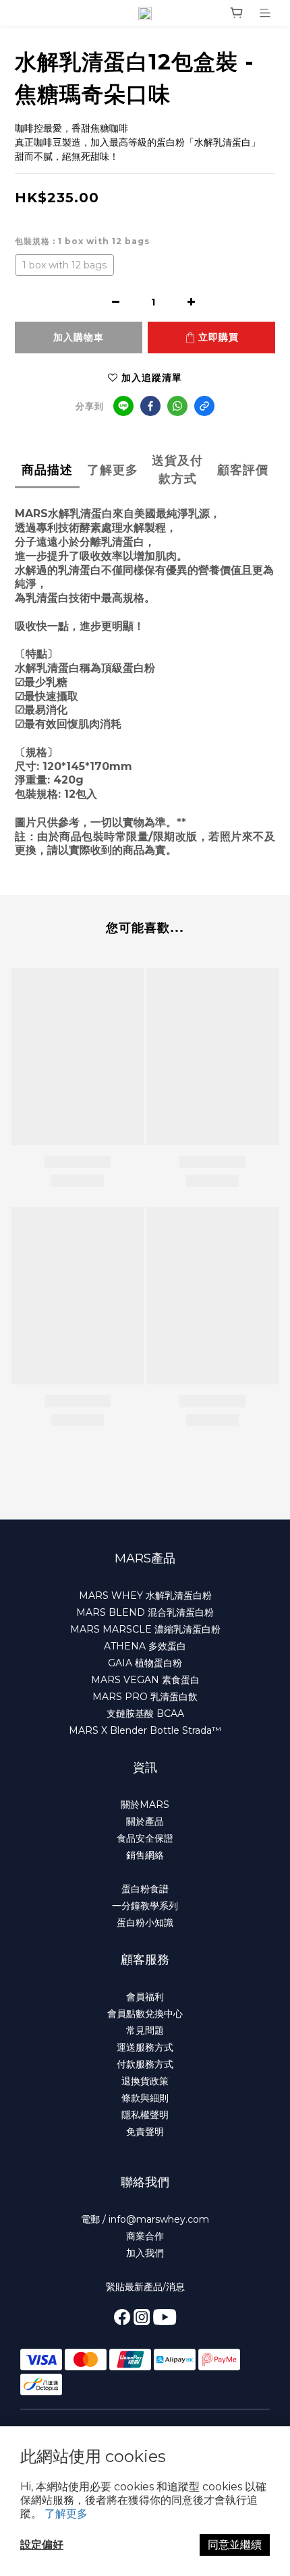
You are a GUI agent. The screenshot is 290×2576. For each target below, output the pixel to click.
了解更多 (66, 2514)
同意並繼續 (235, 2545)
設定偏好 (42, 2545)
